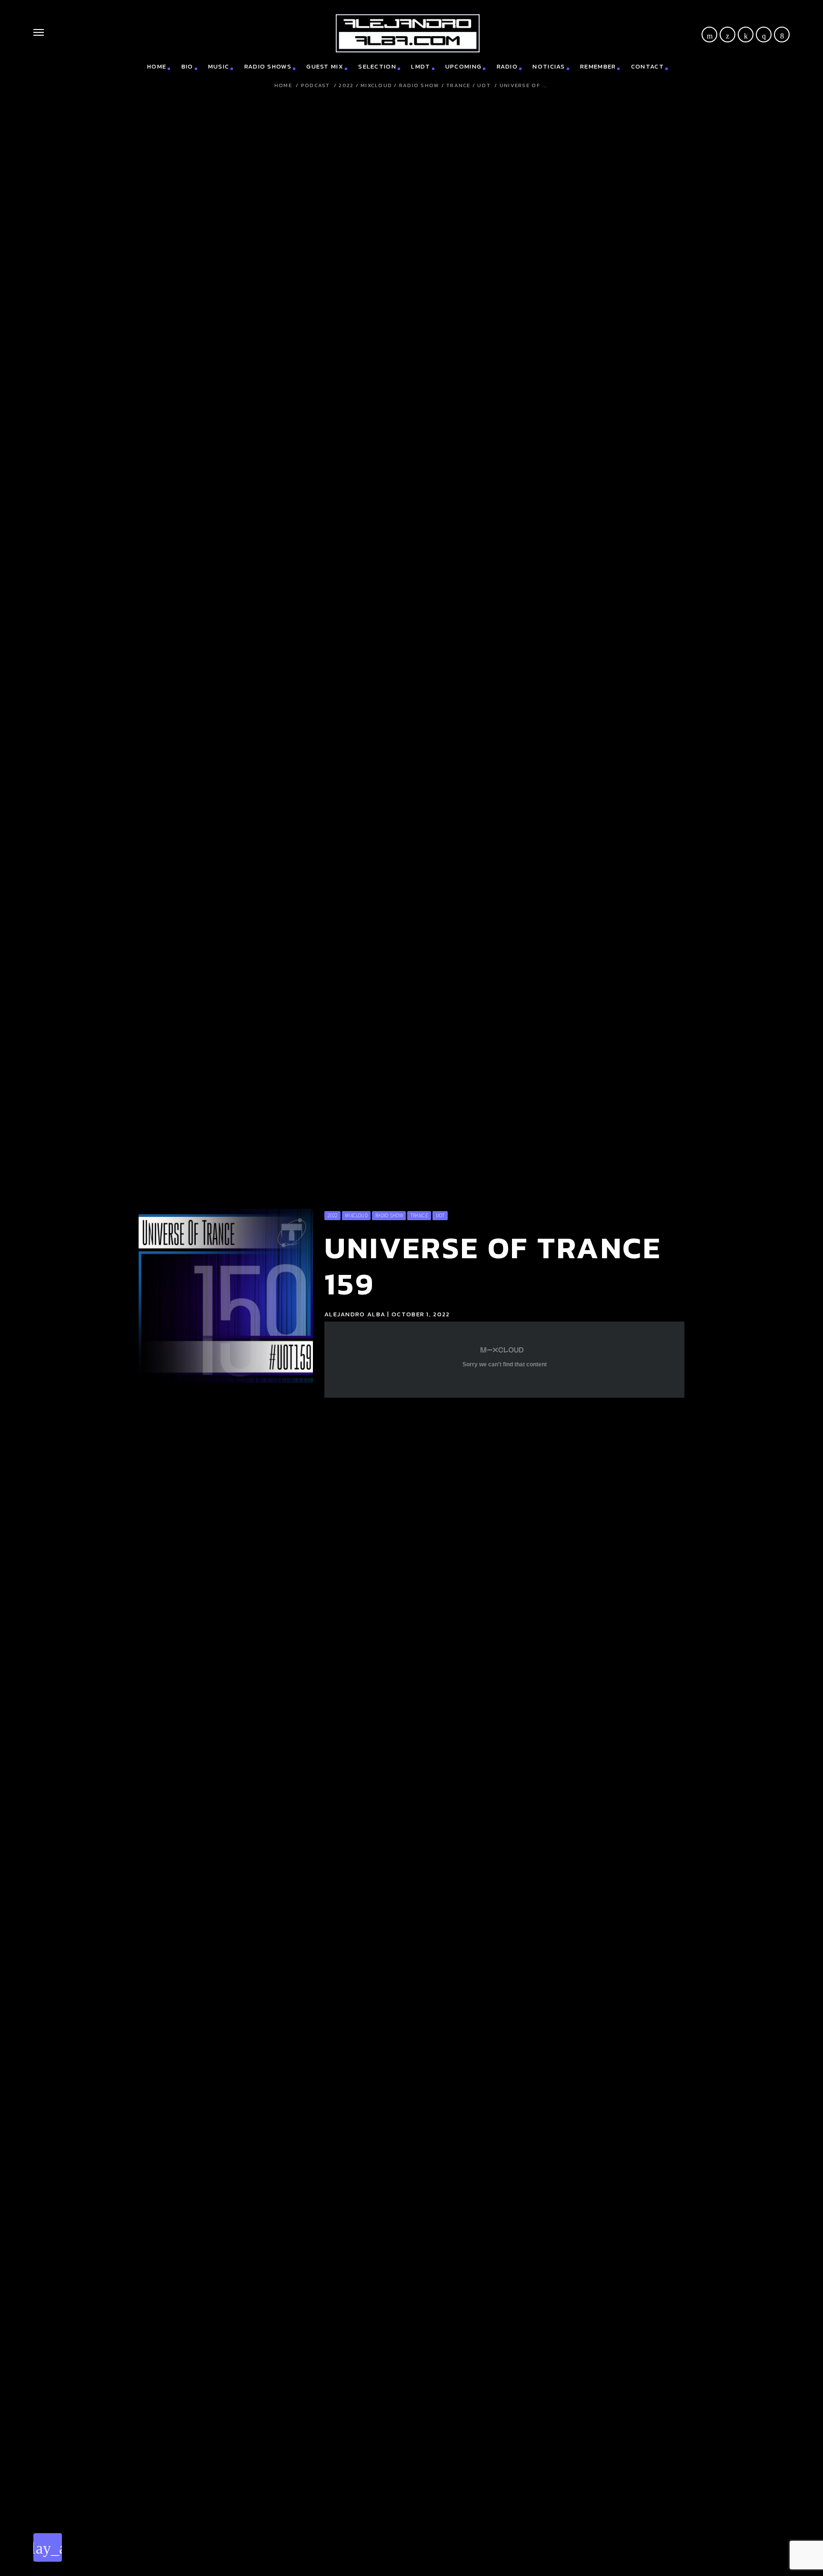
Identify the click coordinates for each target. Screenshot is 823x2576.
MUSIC (219, 66)
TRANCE (458, 85)
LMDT (421, 66)
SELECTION (377, 66)
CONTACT (647, 66)
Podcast (316, 85)
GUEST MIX (325, 66)
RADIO (507, 66)
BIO (187, 66)
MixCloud (376, 85)
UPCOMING (463, 66)
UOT (484, 85)
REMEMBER (598, 66)
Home (283, 85)
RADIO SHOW (419, 85)
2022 (346, 85)
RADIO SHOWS (268, 66)
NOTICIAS (549, 66)
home (157, 66)
